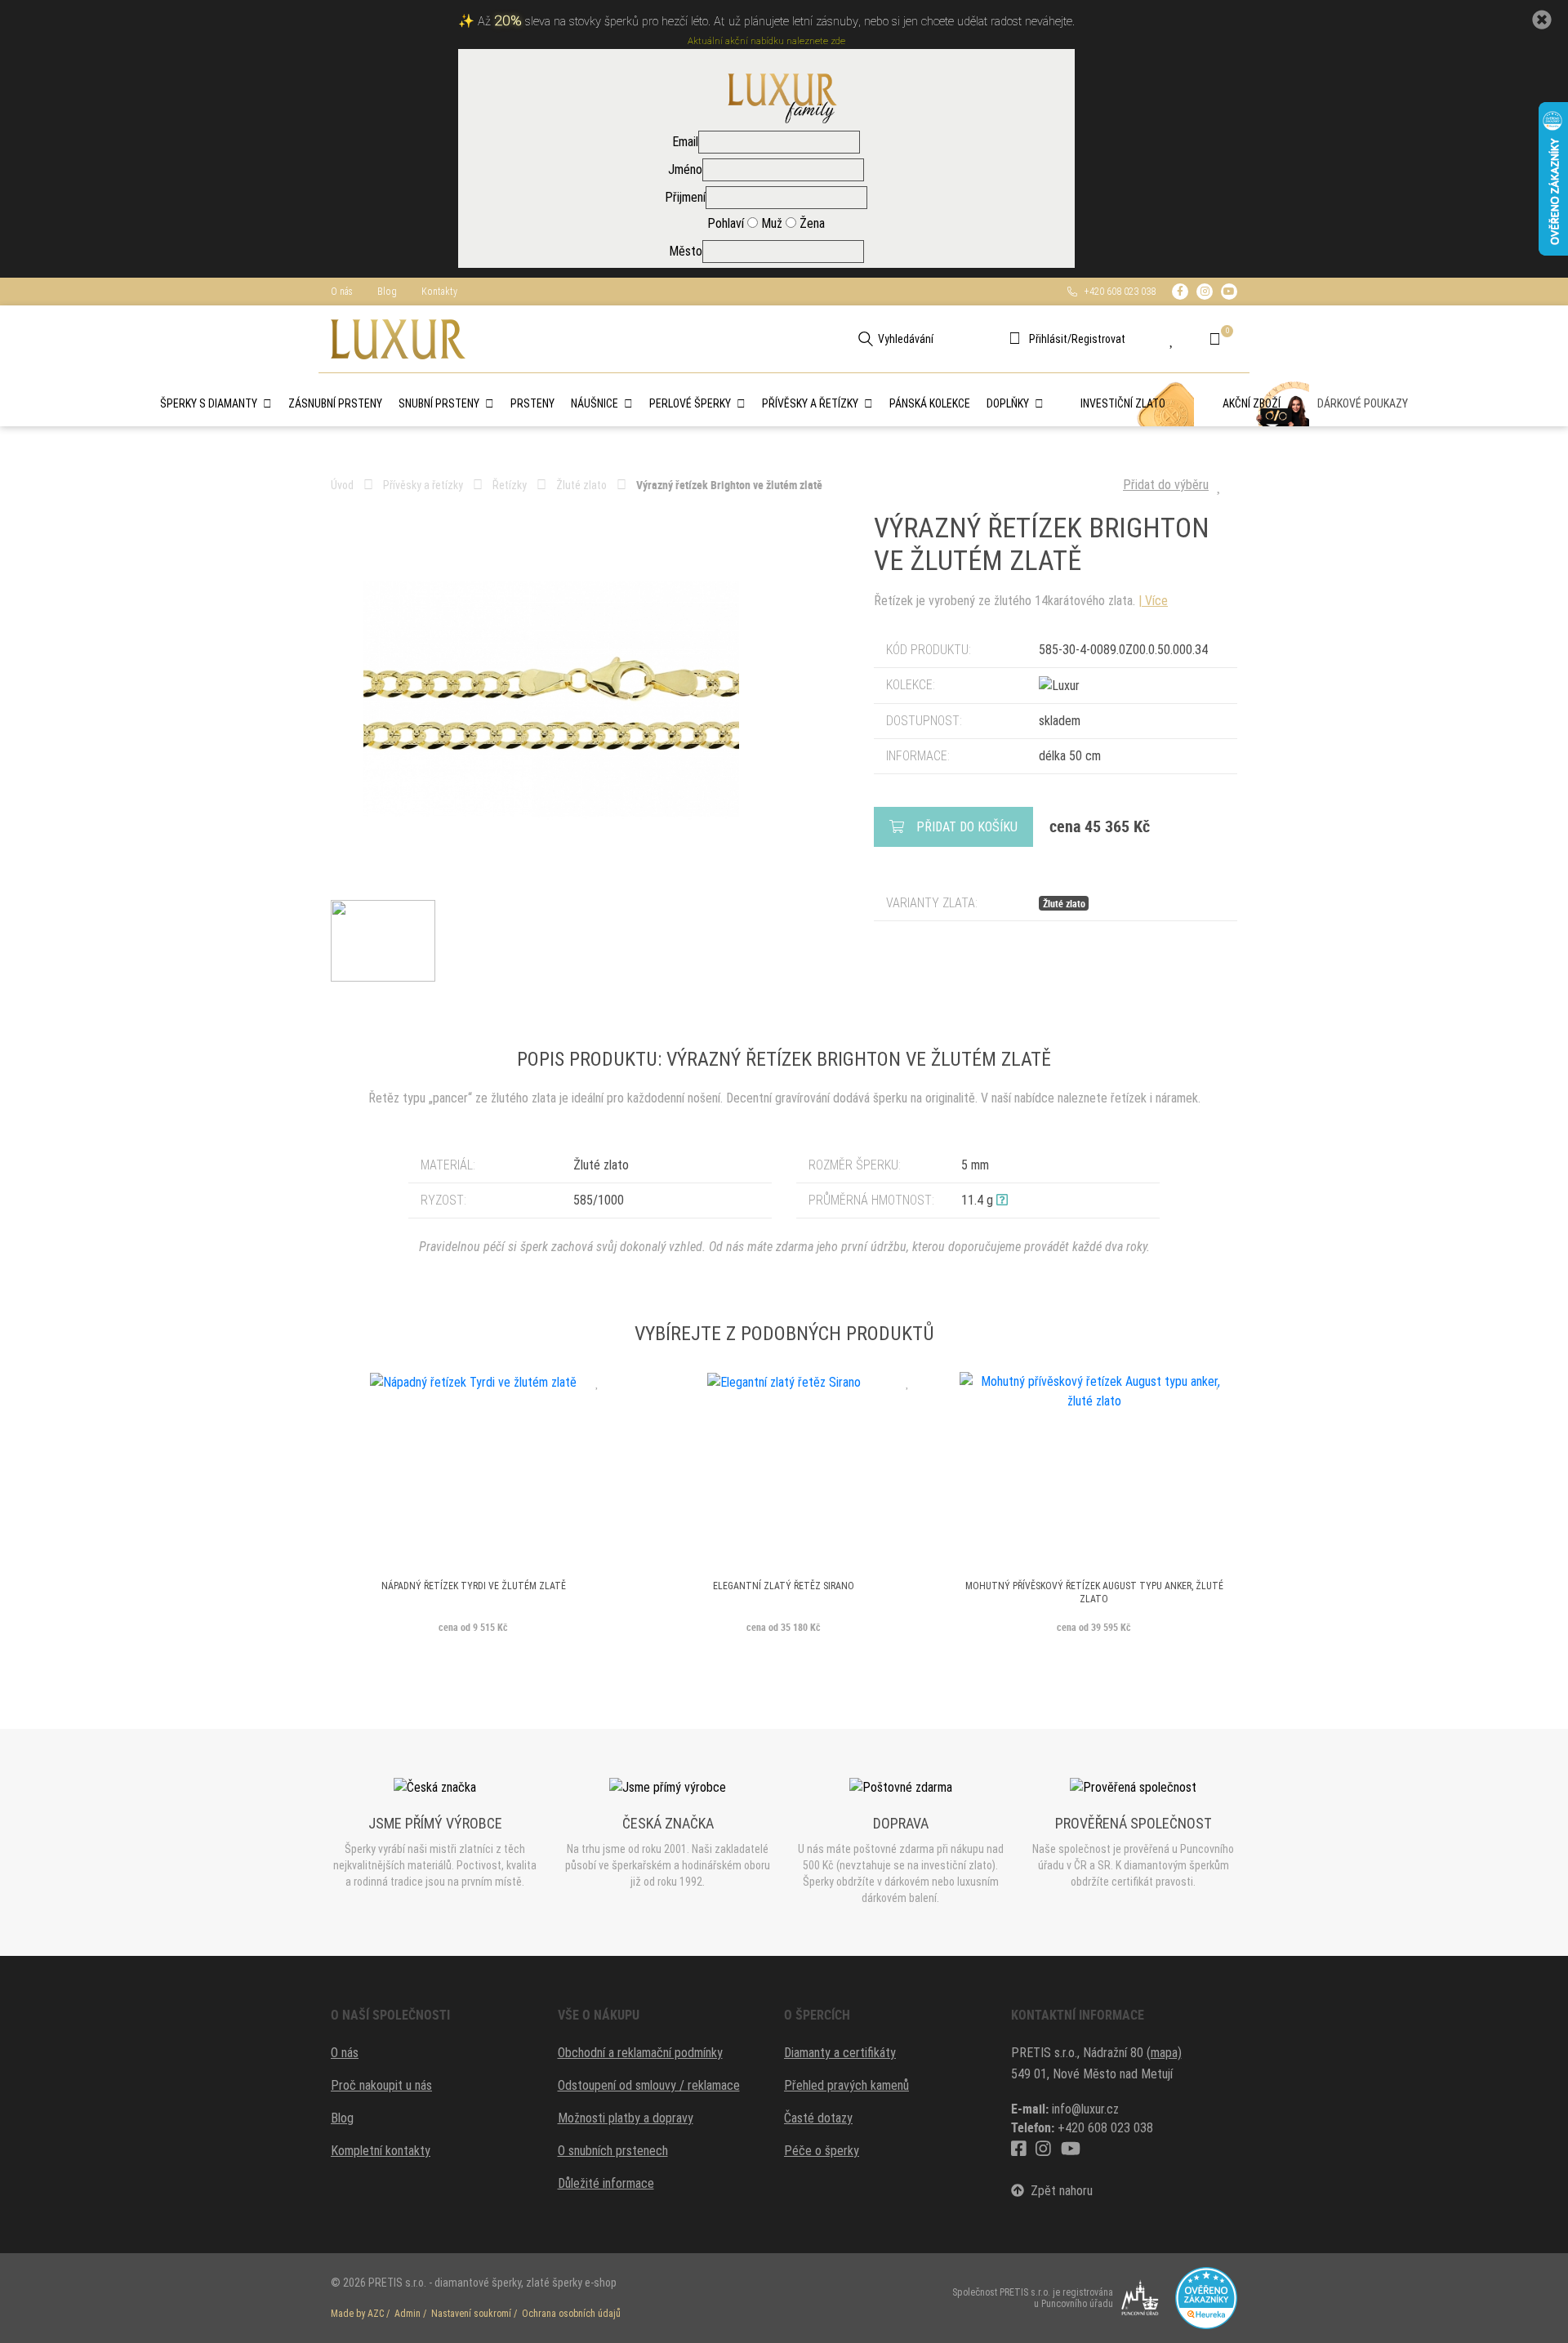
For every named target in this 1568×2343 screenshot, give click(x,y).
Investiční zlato (1123, 403)
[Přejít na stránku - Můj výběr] (1184, 339)
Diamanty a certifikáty (840, 2053)
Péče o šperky (822, 2151)
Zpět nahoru (1058, 2191)
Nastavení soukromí (471, 2314)
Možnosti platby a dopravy (626, 2118)
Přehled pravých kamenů (846, 2085)
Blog (387, 292)
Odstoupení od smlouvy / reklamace (649, 2085)
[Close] (1542, 20)
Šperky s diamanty (209, 403)
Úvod (342, 485)
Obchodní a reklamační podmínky (640, 2053)
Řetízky (510, 485)
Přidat (967, 827)
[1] (866, 339)
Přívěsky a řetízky (810, 403)
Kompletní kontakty (381, 2151)
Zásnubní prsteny (335, 403)
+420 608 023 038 (1116, 292)
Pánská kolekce (930, 403)
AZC (376, 2314)
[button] (1002, 1200)
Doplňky (1008, 403)
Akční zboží (1252, 403)
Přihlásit (1048, 339)
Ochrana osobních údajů (571, 2314)
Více (1156, 601)
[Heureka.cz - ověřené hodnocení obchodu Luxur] (1206, 2297)
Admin (408, 2314)
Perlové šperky (690, 403)
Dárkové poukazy (1363, 403)
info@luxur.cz (1085, 2109)
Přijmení (685, 197)
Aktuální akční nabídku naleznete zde (766, 41)
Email (685, 142)
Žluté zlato (581, 485)
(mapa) (1164, 2053)
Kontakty (439, 292)
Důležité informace (606, 2183)
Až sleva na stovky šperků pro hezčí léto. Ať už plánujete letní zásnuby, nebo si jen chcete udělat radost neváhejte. (776, 22)
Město (686, 251)
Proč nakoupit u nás (381, 2085)
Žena (811, 223)
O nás (342, 292)
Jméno (685, 169)
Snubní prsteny (439, 403)
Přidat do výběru (1166, 485)
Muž (770, 223)
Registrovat (1098, 339)
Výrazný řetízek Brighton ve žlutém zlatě (729, 485)
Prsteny (532, 403)
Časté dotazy (818, 2118)
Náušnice (595, 403)
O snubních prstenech (613, 2151)
